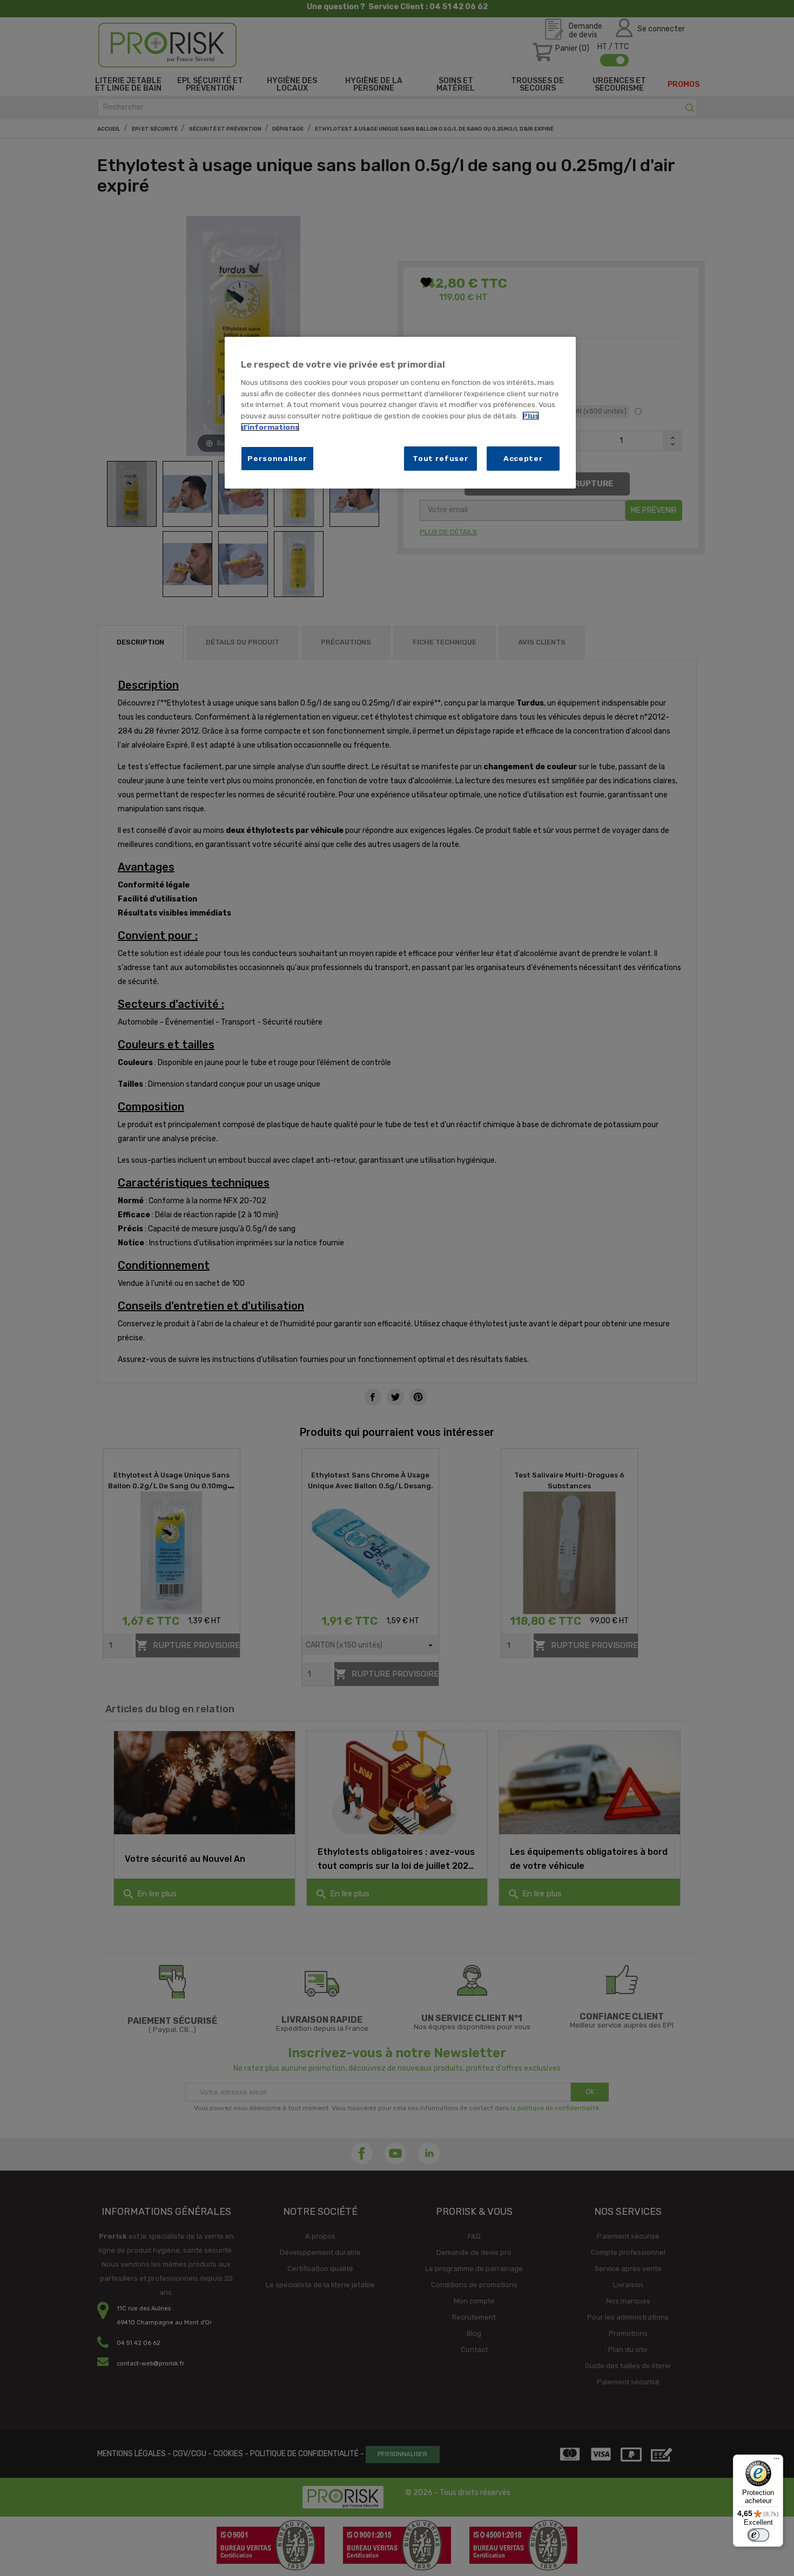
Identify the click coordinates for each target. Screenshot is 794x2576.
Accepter (523, 458)
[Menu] (777, 2461)
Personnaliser (277, 458)
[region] (400, 413)
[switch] (758, 2535)
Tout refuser (440, 458)
